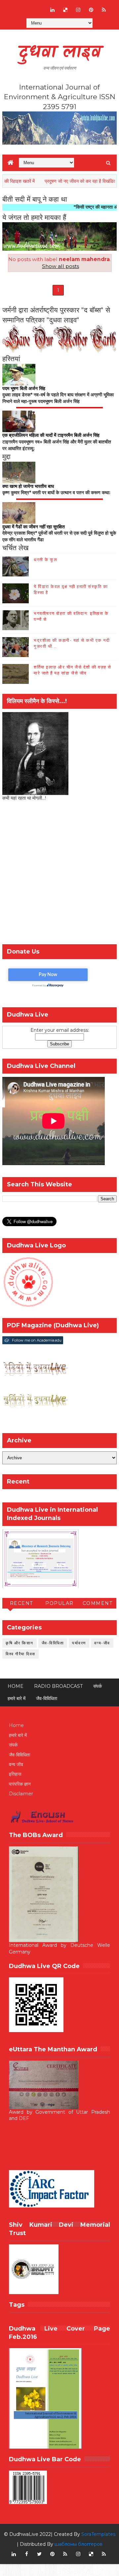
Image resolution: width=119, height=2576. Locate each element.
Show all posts (60, 266)
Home (16, 1686)
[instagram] (78, 10)
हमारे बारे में (17, 1698)
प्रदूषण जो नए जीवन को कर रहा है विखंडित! (58, 181)
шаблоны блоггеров (79, 2544)
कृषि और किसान (20, 1643)
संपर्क (98, 1686)
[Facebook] (14, 7)
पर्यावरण (79, 1643)
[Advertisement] (59, 875)
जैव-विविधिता (53, 1643)
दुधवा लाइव (60, 53)
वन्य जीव (16, 1764)
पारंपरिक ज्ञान (20, 1784)
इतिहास (15, 1774)
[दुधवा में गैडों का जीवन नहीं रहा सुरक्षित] (19, 512)
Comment (98, 1603)
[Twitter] (39, 7)
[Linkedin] (26, 7)
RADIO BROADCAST (58, 1686)
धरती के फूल (45, 560)
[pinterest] (91, 10)
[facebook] (26, 2554)
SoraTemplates (98, 2534)
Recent (21, 1603)
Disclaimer (21, 1794)
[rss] (104, 10)
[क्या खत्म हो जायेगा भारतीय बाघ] (19, 472)
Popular (59, 1603)
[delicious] (65, 10)
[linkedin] (52, 10)
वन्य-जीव (102, 1643)
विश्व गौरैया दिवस (20, 1654)
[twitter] (39, 2554)
